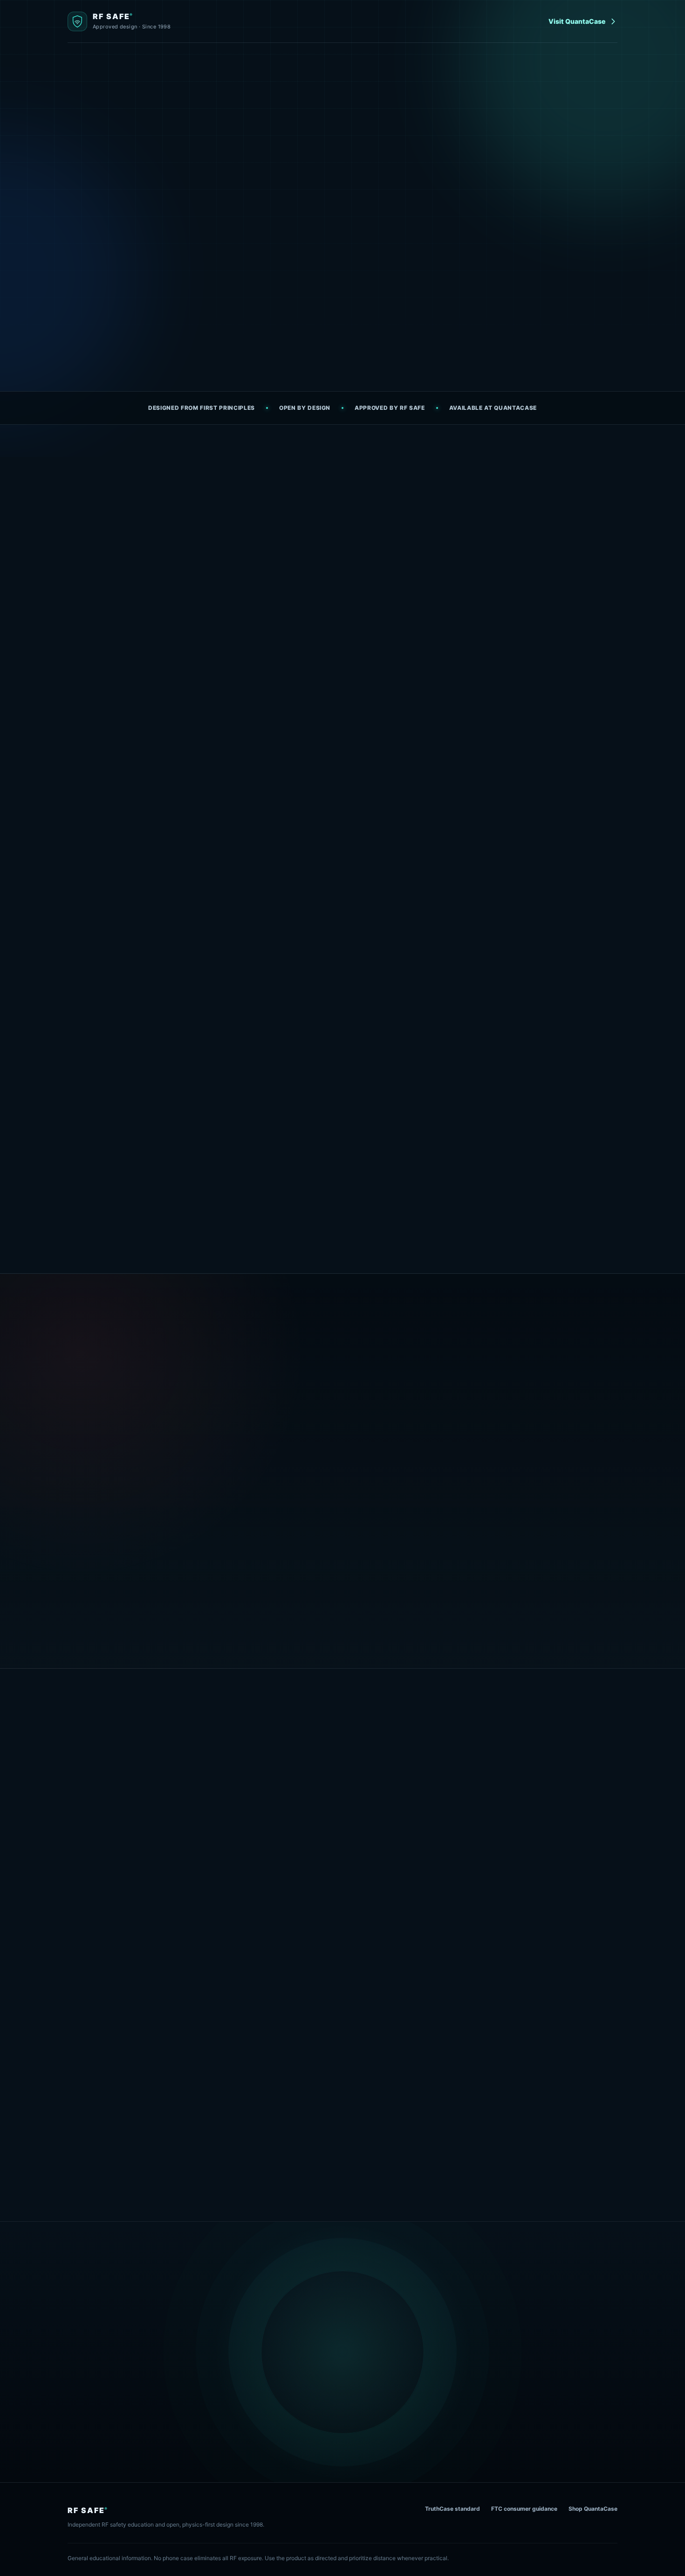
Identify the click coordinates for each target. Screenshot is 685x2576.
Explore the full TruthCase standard (125, 1615)
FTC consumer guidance (524, 2509)
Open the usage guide (228, 325)
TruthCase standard (452, 2509)
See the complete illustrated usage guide (342, 2162)
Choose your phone (541, 1794)
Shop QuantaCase (593, 2509)
